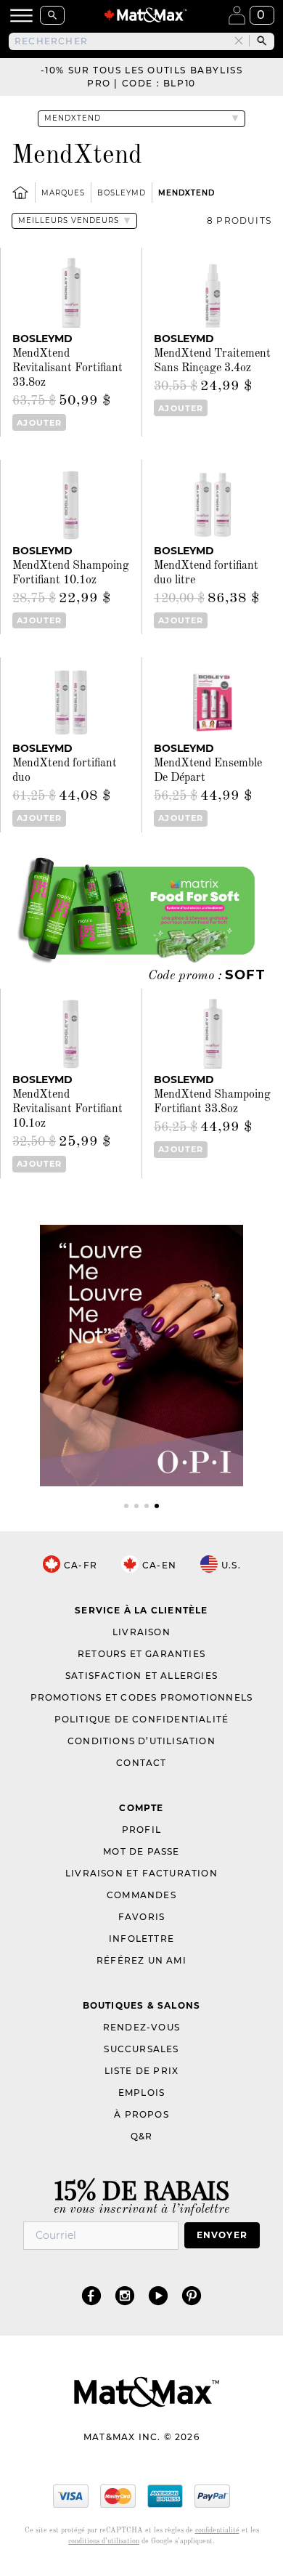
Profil (141, 1830)
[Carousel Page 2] (136, 1506)
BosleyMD (122, 193)
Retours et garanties (141, 1654)
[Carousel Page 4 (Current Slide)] (157, 1506)
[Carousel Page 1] (126, 1506)
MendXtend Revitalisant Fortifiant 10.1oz (67, 1109)
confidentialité (217, 2530)
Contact (141, 1763)
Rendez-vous (141, 2027)
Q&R (142, 2136)
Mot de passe (141, 1851)
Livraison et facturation (141, 1873)
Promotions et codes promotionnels (142, 1697)
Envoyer (222, 2235)
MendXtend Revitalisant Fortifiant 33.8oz (67, 368)
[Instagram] (125, 2295)
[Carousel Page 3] (147, 1506)
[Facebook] (91, 2295)
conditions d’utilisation (104, 2541)
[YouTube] (158, 2295)
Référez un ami (141, 1960)
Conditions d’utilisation (141, 1741)
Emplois (141, 2093)
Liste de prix (142, 2071)
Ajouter (39, 423)
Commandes (141, 1895)
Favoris (141, 1917)
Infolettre (141, 1939)
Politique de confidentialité (142, 1719)
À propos (141, 2114)
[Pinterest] (192, 2295)
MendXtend (186, 193)
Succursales (141, 2049)
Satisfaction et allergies (141, 1676)
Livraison (141, 1632)
